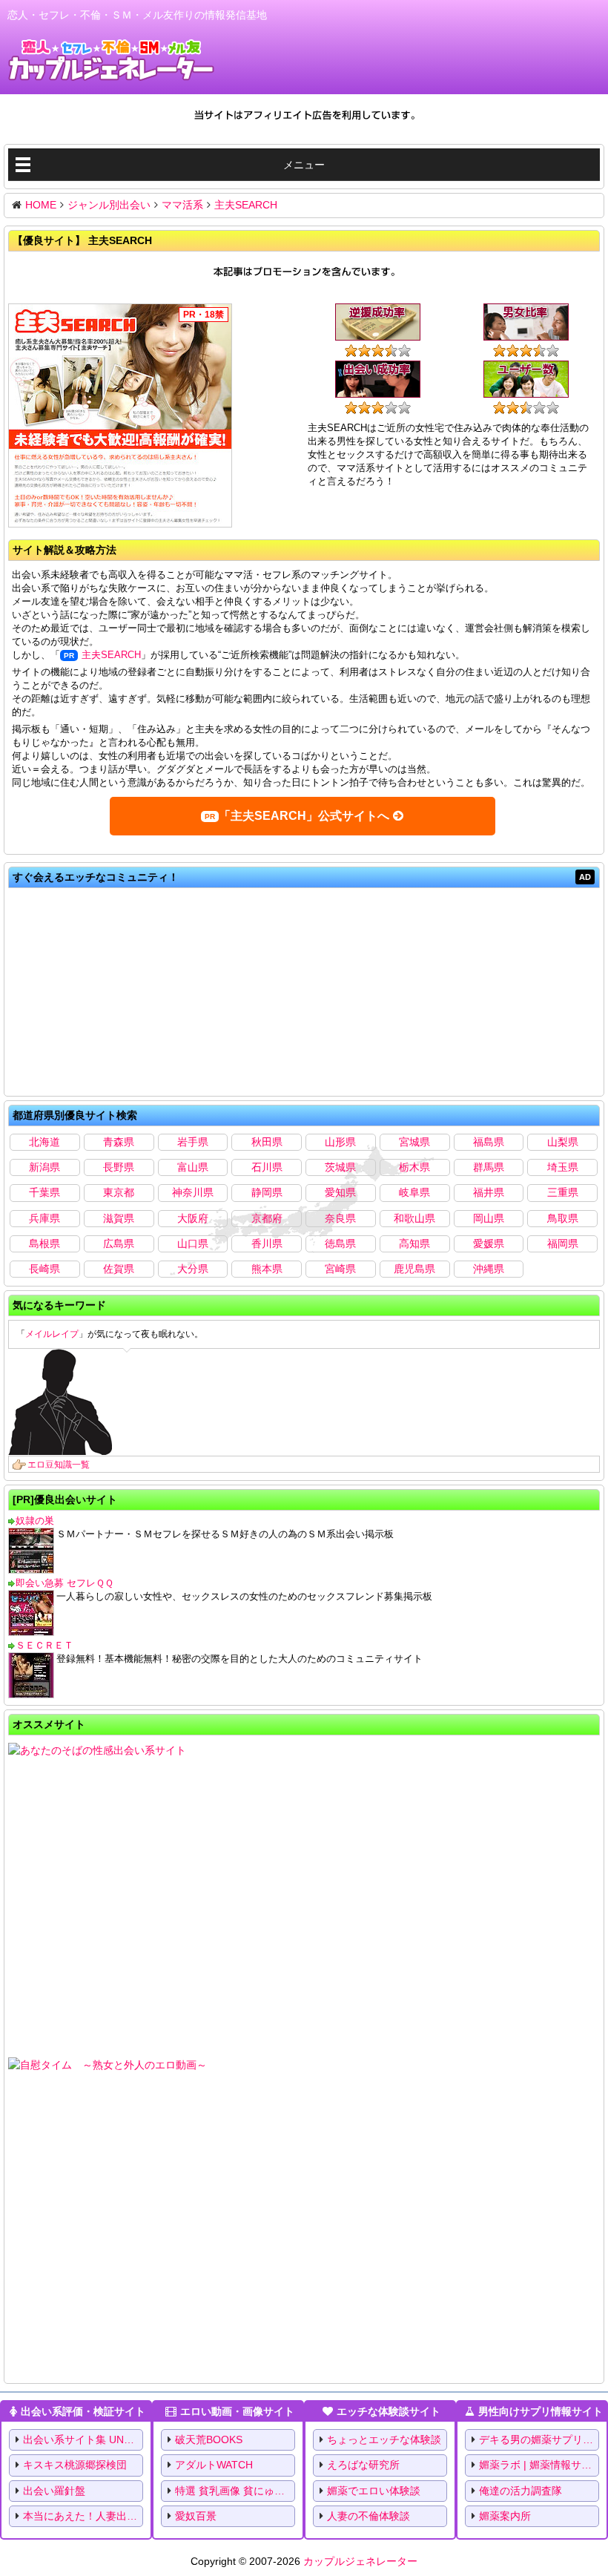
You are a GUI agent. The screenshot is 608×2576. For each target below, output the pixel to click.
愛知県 (340, 1192)
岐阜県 (414, 1192)
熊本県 (267, 1269)
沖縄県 (489, 1269)
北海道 (44, 1142)
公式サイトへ (304, 816)
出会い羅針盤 (54, 2491)
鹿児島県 (414, 1269)
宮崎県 (340, 1269)
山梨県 (563, 1142)
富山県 (193, 1167)
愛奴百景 (196, 2516)
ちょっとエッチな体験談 (384, 2439)
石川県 (267, 1167)
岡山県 (489, 1218)
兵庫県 (44, 1218)
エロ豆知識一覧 (59, 1465)
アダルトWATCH (214, 2465)
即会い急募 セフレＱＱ (65, 1583)
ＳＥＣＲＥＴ (44, 1645)
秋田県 (267, 1142)
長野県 (119, 1167)
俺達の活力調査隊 (521, 2491)
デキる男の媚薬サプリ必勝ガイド (539, 2439)
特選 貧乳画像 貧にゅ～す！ (235, 2491)
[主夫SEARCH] (120, 417)
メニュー (304, 165)
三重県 (563, 1192)
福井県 (489, 1192)
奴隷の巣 (35, 1521)
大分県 (193, 1269)
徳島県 (340, 1243)
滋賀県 (119, 1218)
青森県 (119, 1142)
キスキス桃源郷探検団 (75, 2465)
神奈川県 (193, 1192)
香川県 (267, 1243)
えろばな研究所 (363, 2465)
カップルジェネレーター (360, 2561)
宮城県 (414, 1142)
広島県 (119, 1243)
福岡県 (563, 1243)
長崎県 (44, 1269)
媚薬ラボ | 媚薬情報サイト (539, 2465)
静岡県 (267, 1192)
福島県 (489, 1142)
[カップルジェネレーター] (111, 60)
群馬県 (489, 1167)
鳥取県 (563, 1218)
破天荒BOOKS (209, 2439)
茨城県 (340, 1167)
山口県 (193, 1243)
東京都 (119, 1192)
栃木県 (414, 1167)
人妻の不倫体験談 (369, 2516)
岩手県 (193, 1142)
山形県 (340, 1142)
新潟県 (44, 1167)
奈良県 (340, 1218)
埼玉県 (563, 1167)
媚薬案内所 (505, 2516)
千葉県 (44, 1192)
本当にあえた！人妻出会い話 (83, 2516)
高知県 (414, 1243)
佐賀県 (119, 1269)
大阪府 (193, 1218)
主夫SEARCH (111, 655)
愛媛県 (489, 1243)
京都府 (267, 1218)
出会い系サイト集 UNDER (83, 2439)
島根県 (44, 1243)
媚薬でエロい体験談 (374, 2491)
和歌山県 (414, 1218)
